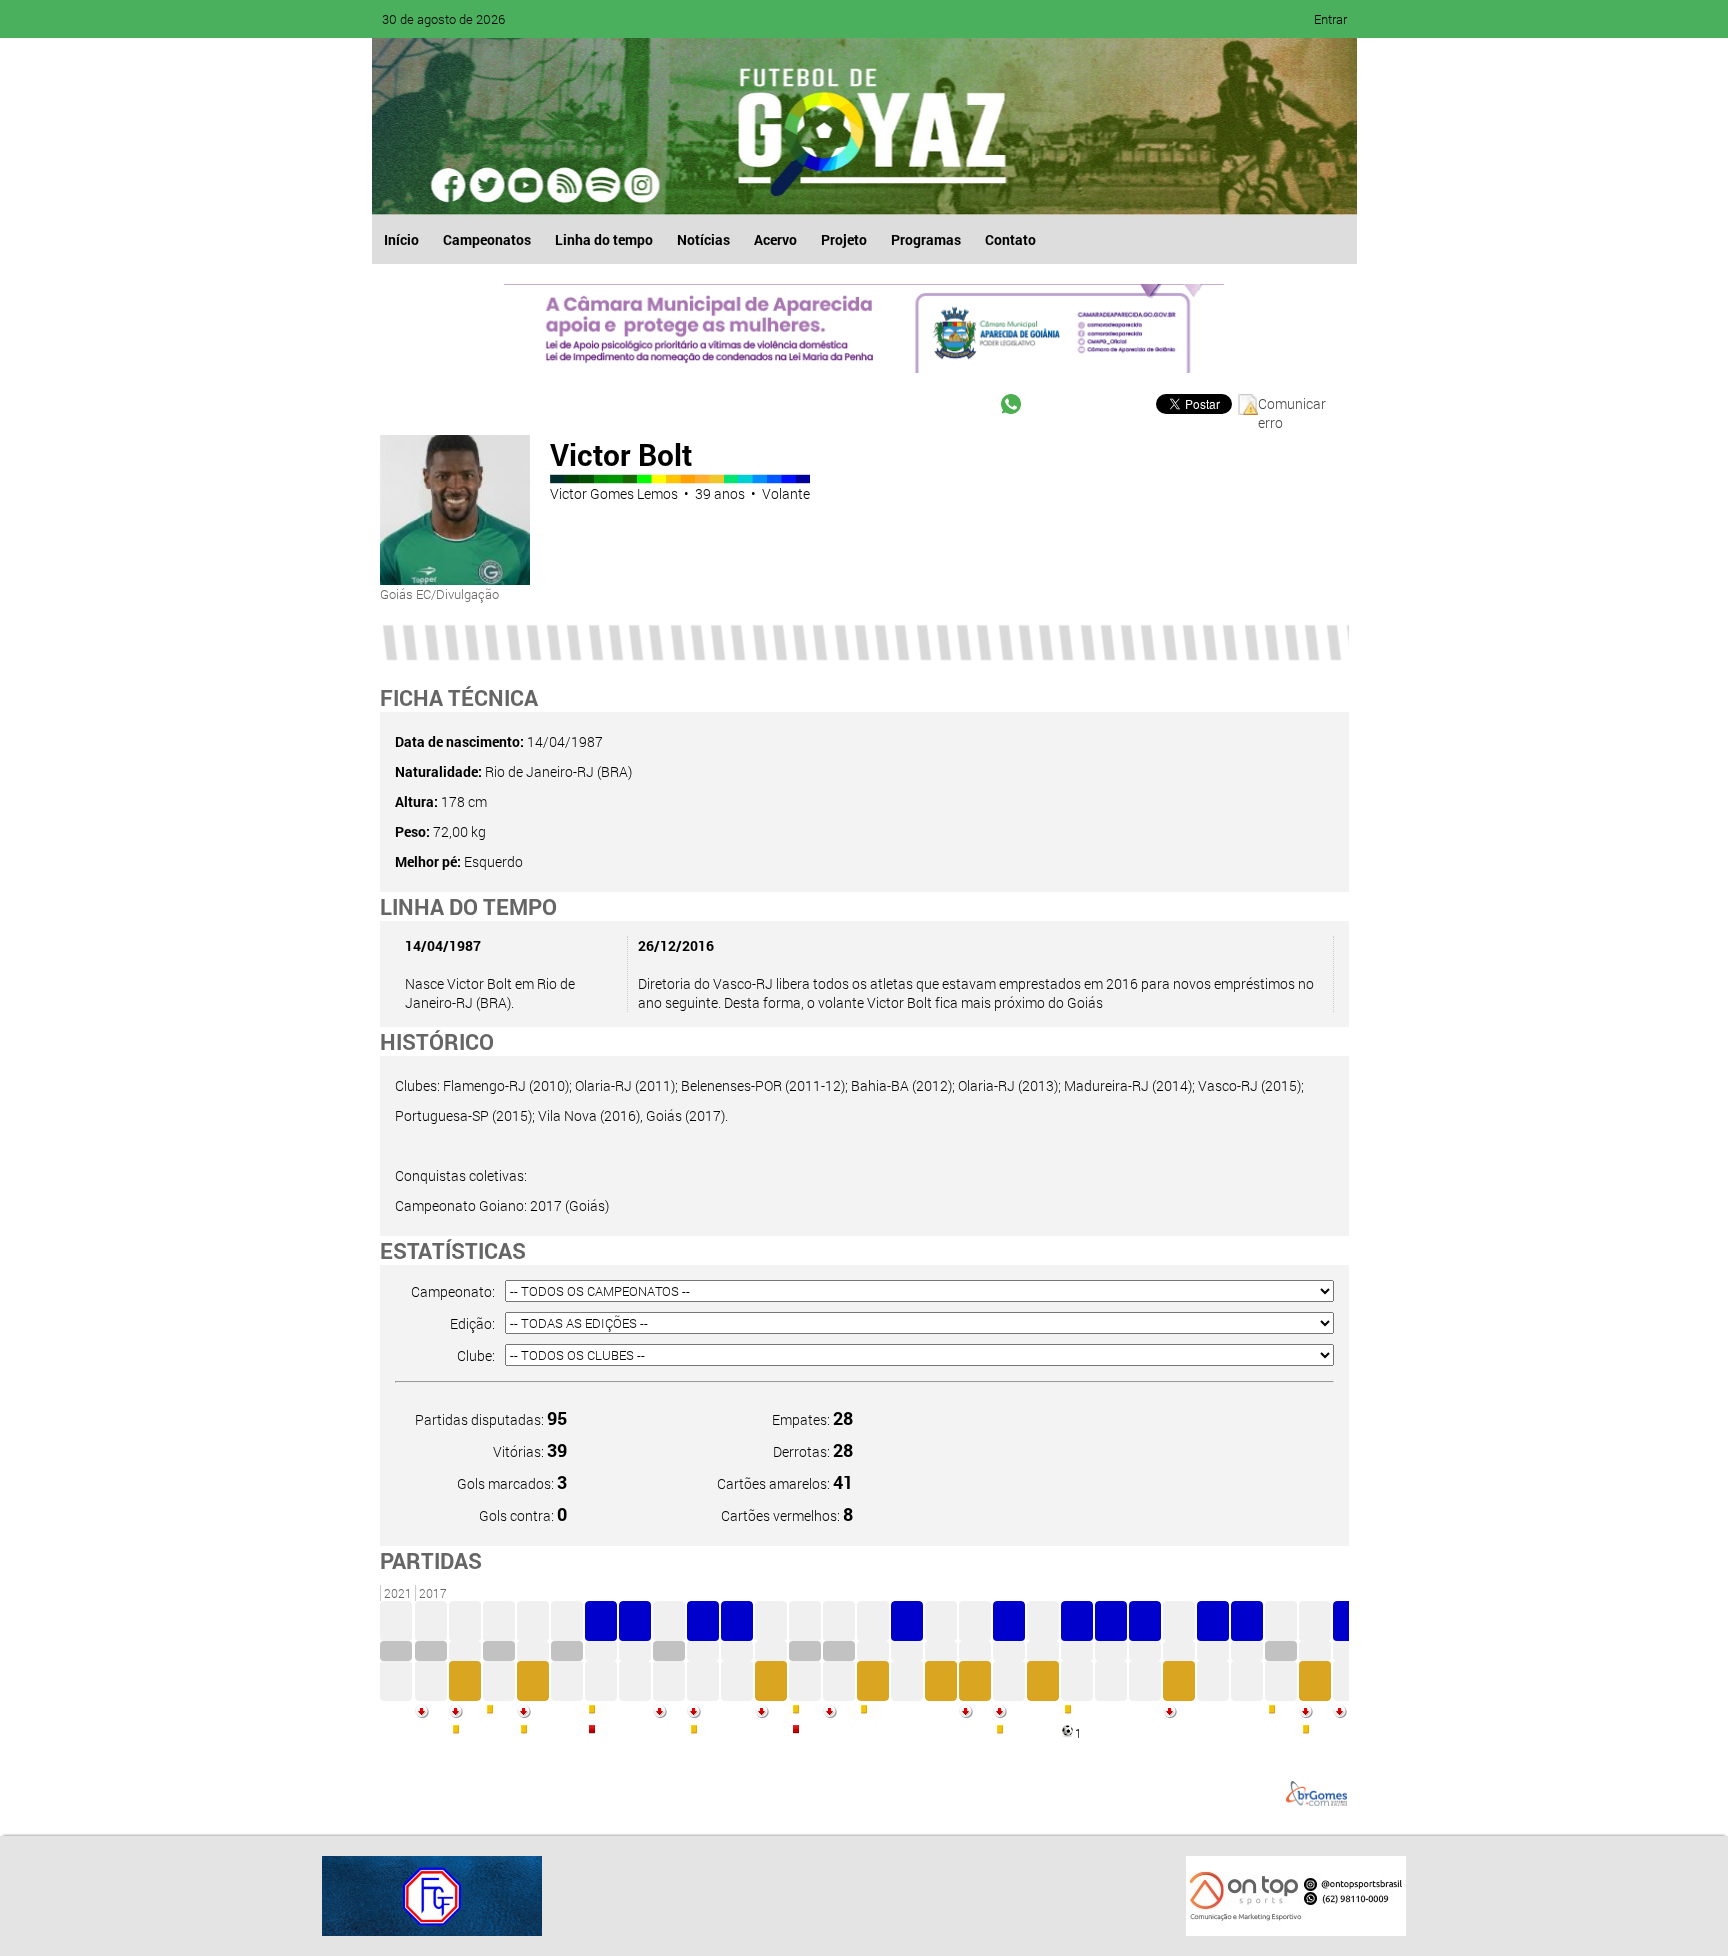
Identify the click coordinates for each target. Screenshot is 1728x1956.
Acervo (775, 239)
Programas (926, 239)
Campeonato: (453, 1291)
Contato (1010, 239)
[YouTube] (526, 185)
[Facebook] (450, 185)
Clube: (476, 1355)
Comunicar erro (1292, 404)
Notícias (703, 239)
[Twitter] (488, 185)
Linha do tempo (604, 239)
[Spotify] (564, 185)
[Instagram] (640, 185)
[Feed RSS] (602, 185)
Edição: (472, 1323)
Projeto (844, 239)
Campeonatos (487, 239)
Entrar (1330, 19)
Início (401, 239)
